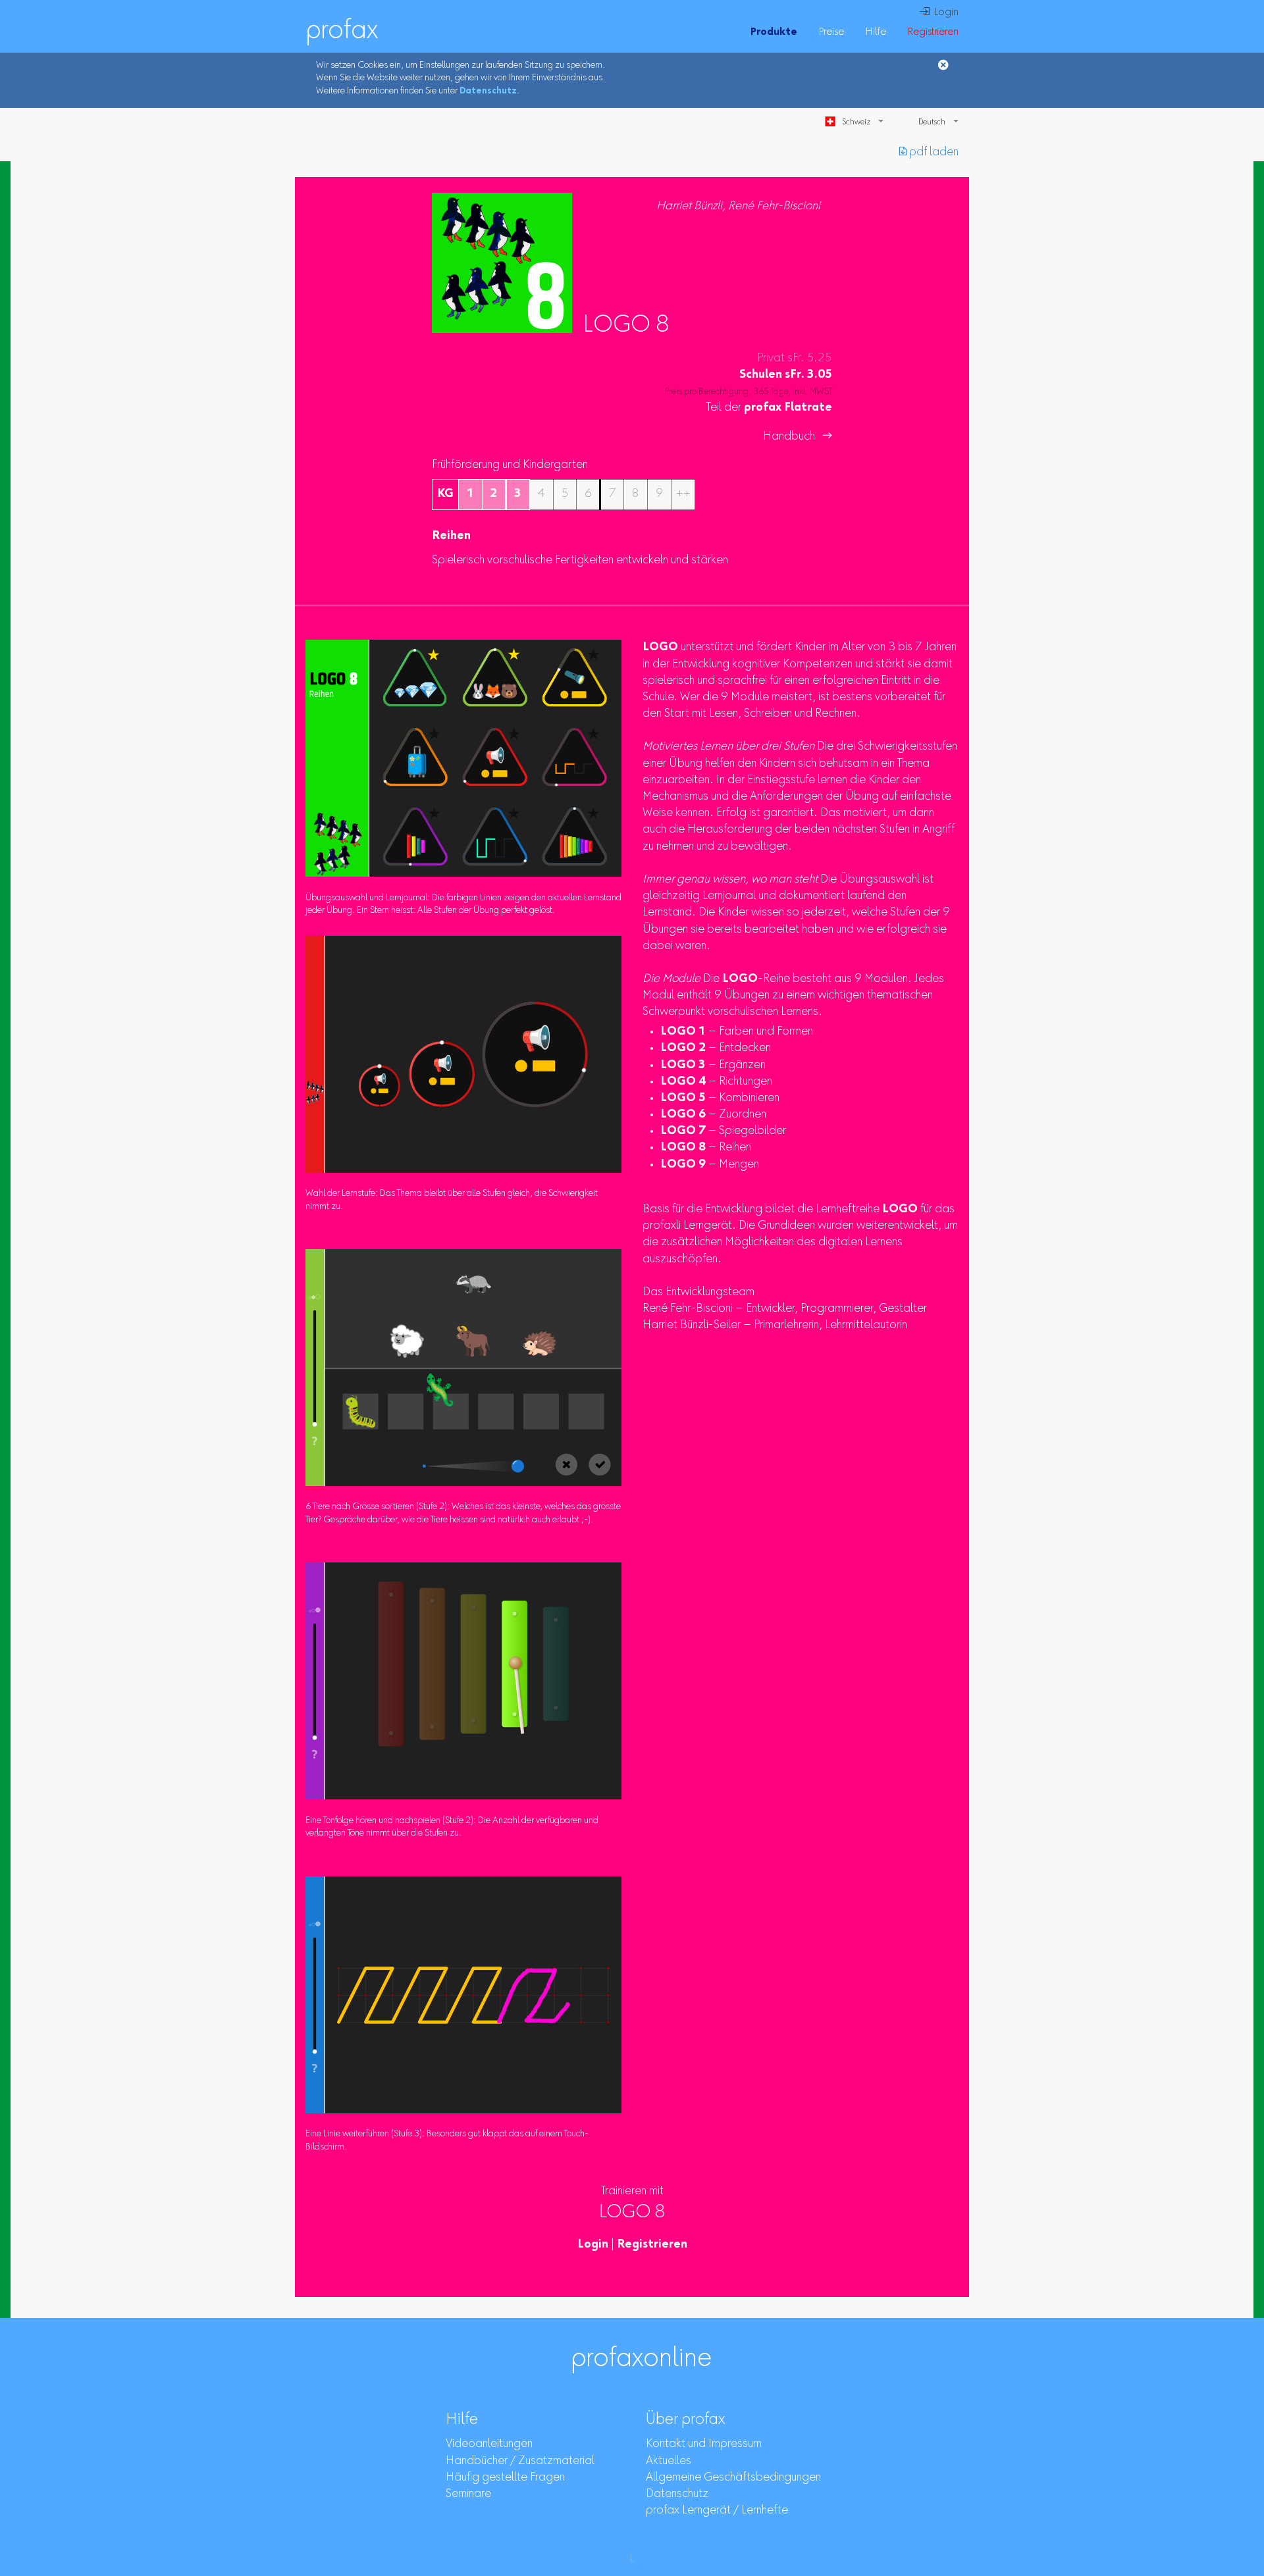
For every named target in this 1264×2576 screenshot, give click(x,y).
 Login (939, 13)
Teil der (769, 408)
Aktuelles (669, 2461)
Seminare (468, 2494)
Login (593, 2245)
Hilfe (876, 32)
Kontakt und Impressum (704, 2444)
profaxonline (641, 2359)
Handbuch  (798, 437)
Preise (831, 32)
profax (342, 32)
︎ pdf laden (929, 153)
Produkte (774, 32)
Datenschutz (488, 91)
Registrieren (933, 32)
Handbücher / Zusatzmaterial (520, 2461)
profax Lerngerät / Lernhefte (717, 2511)
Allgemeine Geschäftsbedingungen (733, 2478)
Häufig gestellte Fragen (505, 2478)
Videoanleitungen (489, 2444)
